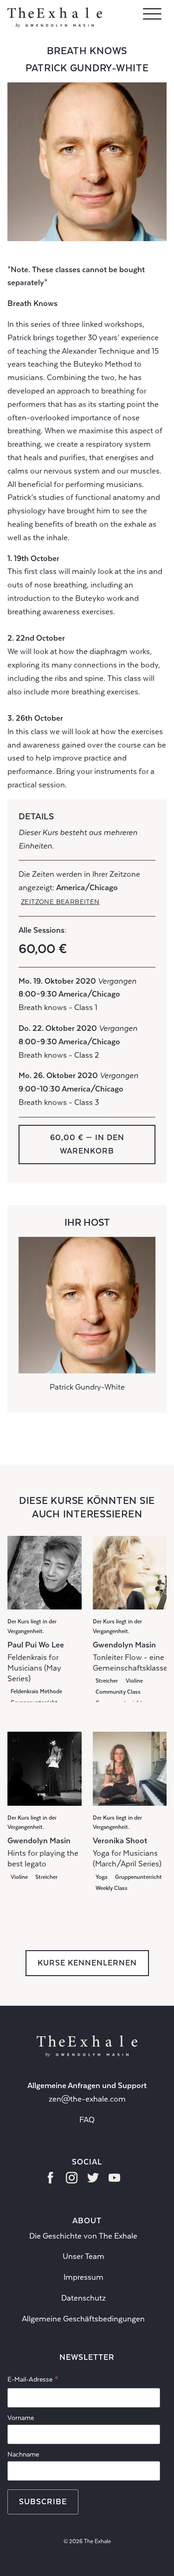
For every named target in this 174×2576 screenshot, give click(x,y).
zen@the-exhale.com (87, 2099)
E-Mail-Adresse (33, 2381)
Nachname (23, 2454)
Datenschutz (84, 2298)
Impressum (84, 2277)
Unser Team (84, 2256)
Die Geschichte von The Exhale (83, 2236)
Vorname (21, 2418)
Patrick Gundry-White (87, 68)
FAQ (87, 2120)
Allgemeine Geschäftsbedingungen (83, 2319)
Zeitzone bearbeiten (60, 902)
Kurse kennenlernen (87, 1963)
